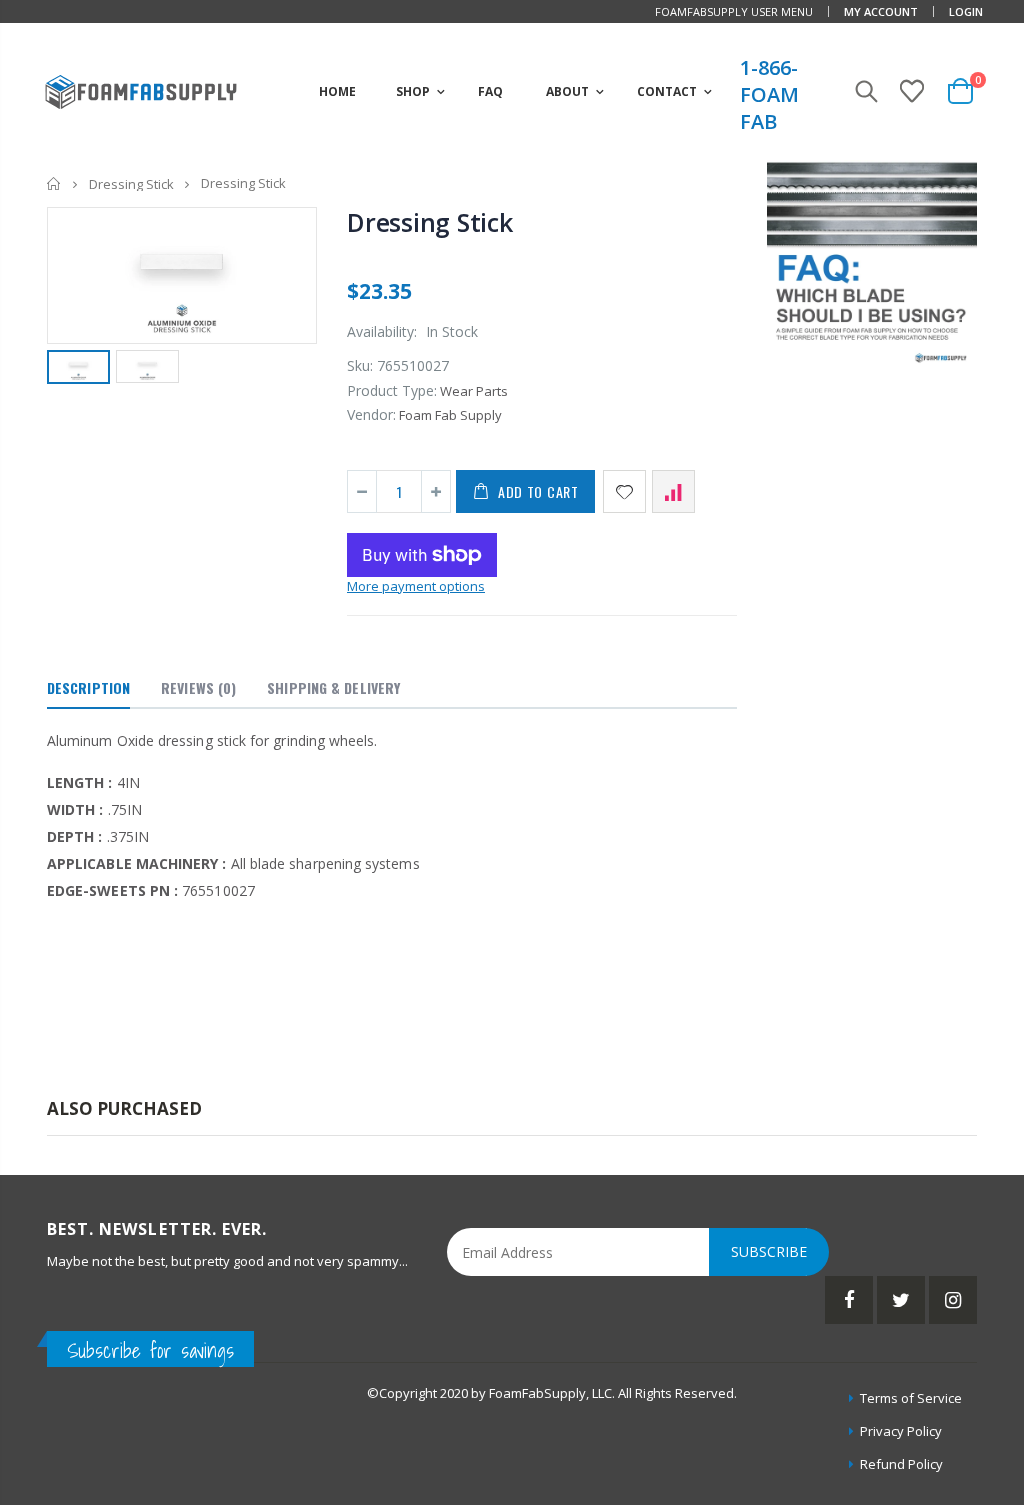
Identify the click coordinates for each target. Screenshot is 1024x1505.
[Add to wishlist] (624, 491)
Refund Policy (901, 1464)
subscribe (769, 1251)
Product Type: (392, 390)
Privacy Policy (901, 1431)
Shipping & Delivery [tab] (333, 687)
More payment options (416, 586)
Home (54, 183)
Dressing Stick (131, 184)
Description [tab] (88, 687)
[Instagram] (953, 1300)
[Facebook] (849, 1300)
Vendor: (371, 414)
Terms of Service (911, 1398)
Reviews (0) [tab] (198, 687)
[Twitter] (901, 1300)
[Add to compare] (673, 491)
